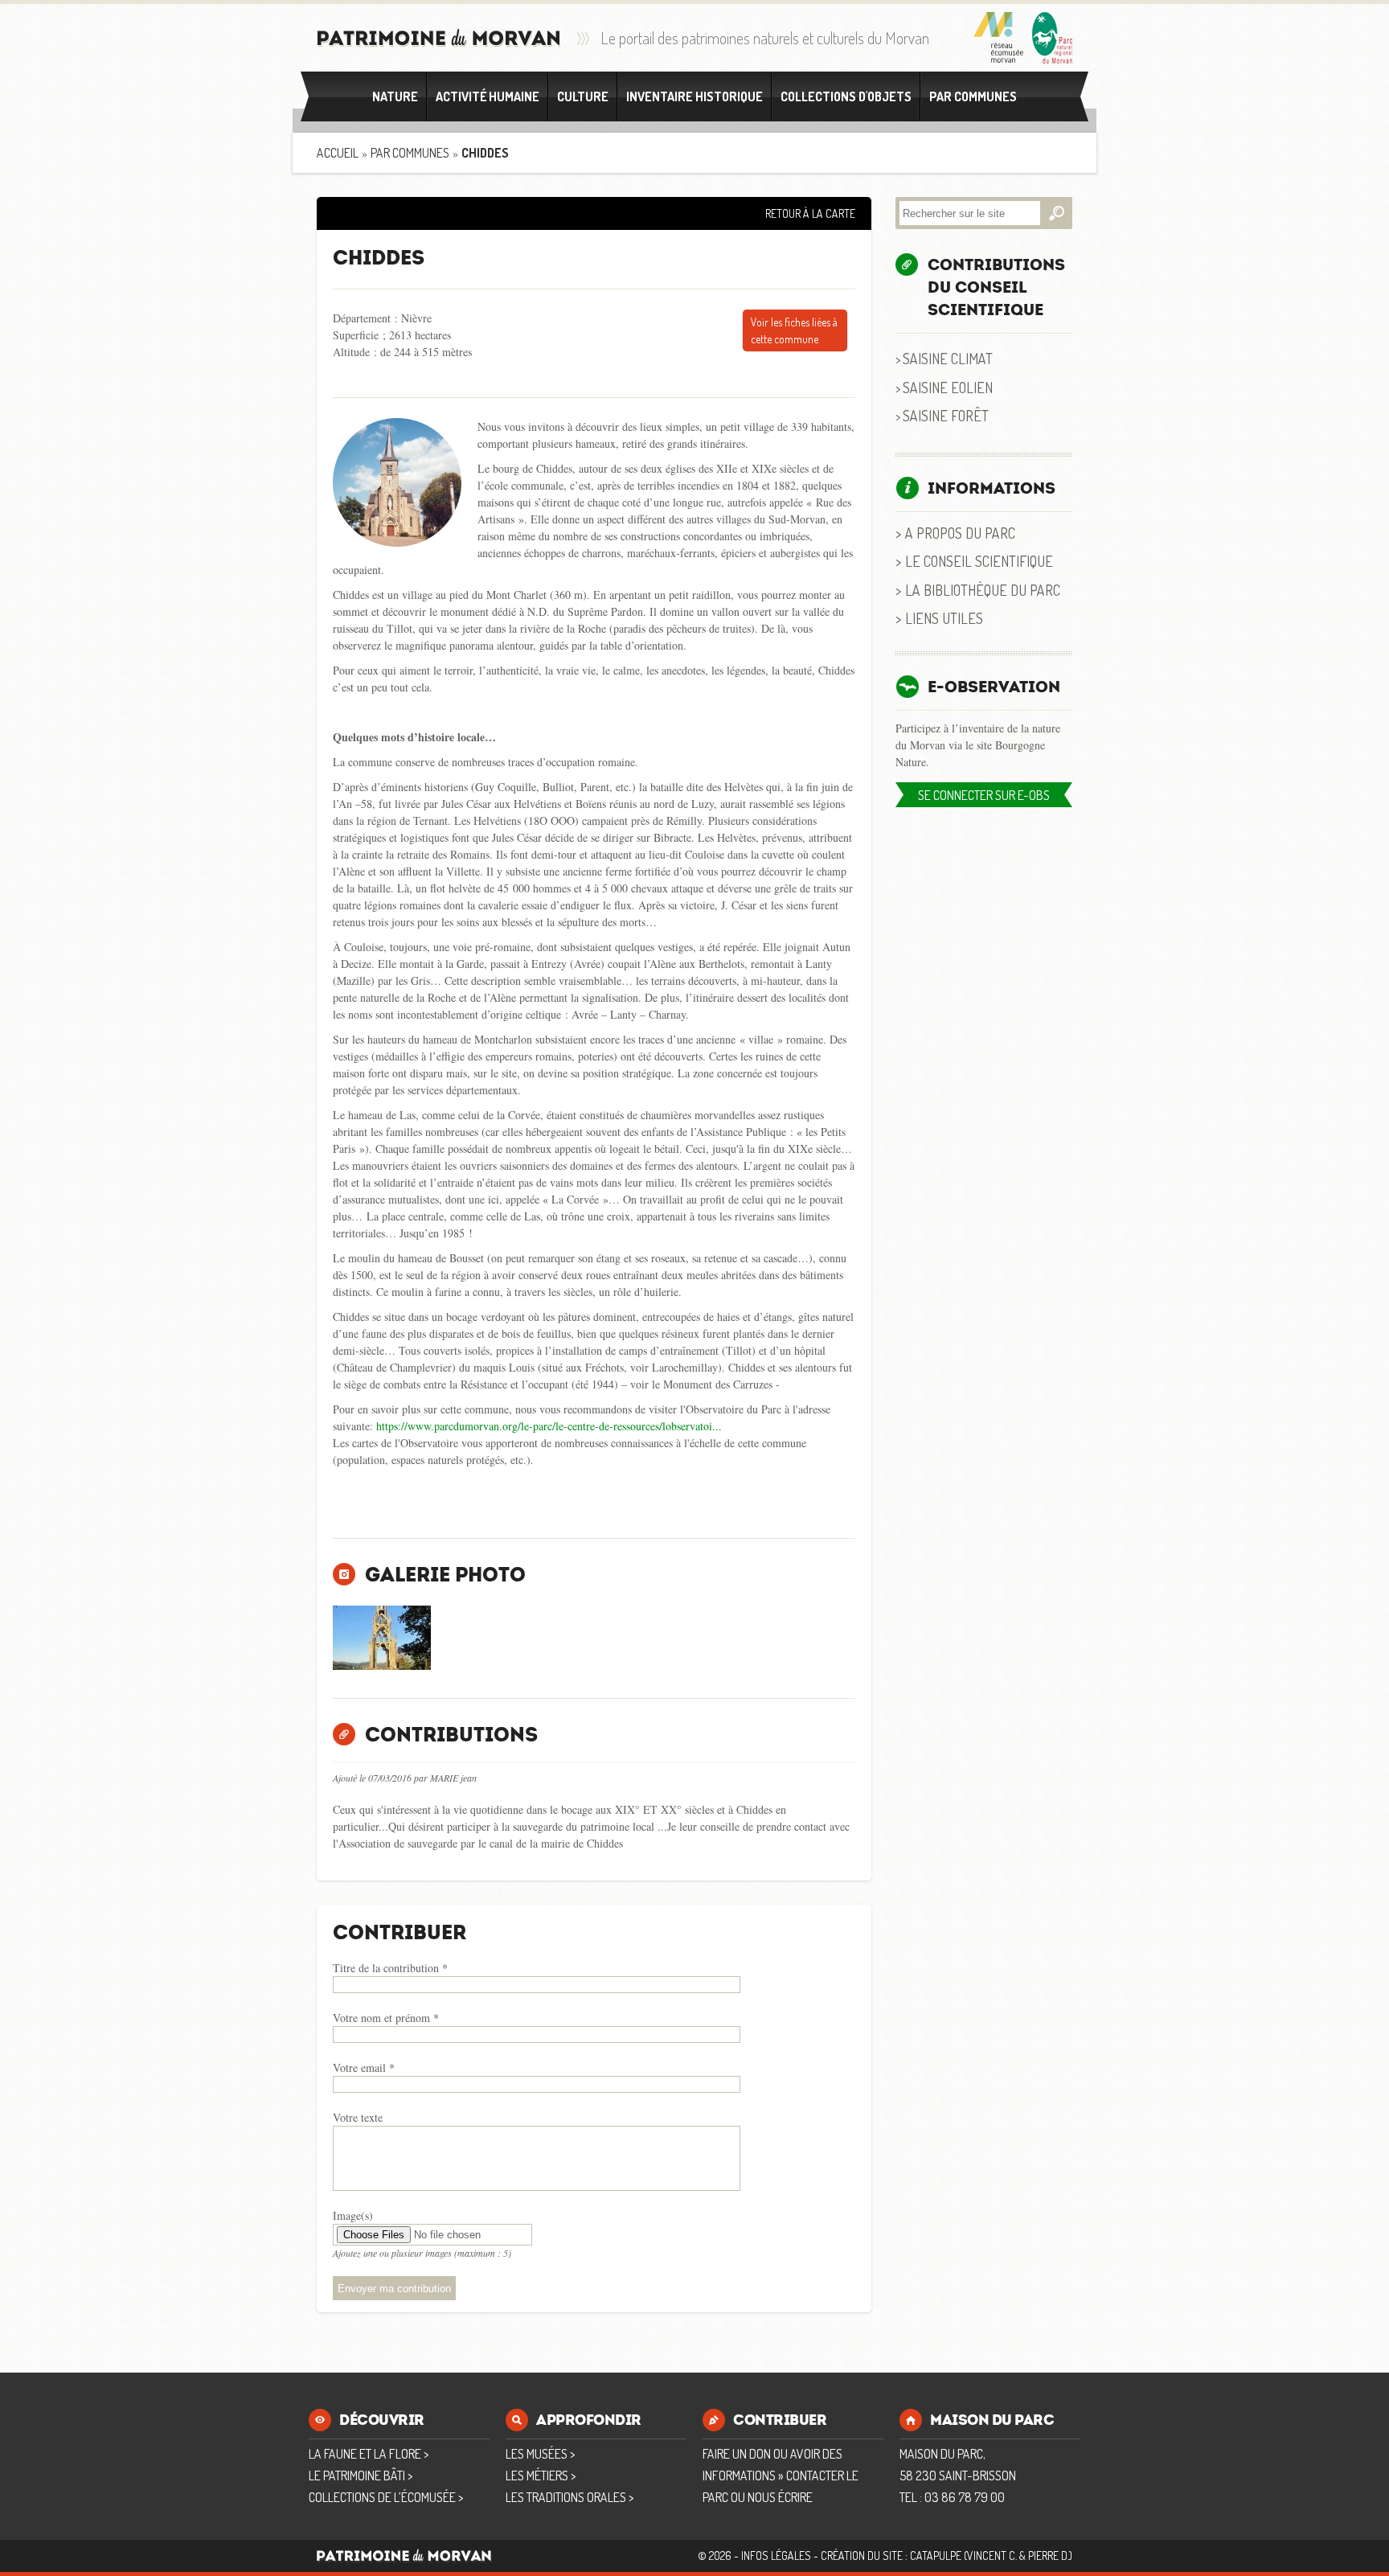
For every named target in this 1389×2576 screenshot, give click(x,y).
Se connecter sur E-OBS (984, 795)
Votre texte (358, 2117)
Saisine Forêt (946, 415)
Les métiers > (541, 2476)
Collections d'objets (846, 96)
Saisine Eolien (948, 387)
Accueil (338, 153)
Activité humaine (488, 96)
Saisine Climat (948, 358)
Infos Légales (776, 2555)
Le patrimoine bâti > (361, 2476)
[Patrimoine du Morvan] (439, 38)
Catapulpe (936, 2555)
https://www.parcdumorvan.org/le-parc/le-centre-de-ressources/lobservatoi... (549, 1426)
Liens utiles (944, 618)
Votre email (364, 2067)
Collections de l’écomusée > (386, 2497)
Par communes (973, 96)
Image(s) (353, 2215)
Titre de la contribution (390, 1968)
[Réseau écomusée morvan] (999, 38)
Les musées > (540, 2454)
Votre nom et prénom (386, 2018)
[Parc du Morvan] (1052, 38)
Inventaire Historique (694, 96)
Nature (395, 96)
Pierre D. (1049, 2555)
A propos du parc (960, 533)
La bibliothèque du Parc (983, 590)
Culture (583, 96)
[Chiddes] (382, 1638)
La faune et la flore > (369, 2454)
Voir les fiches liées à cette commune (794, 330)
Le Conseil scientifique (979, 561)
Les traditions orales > (570, 2497)
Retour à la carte (810, 213)
